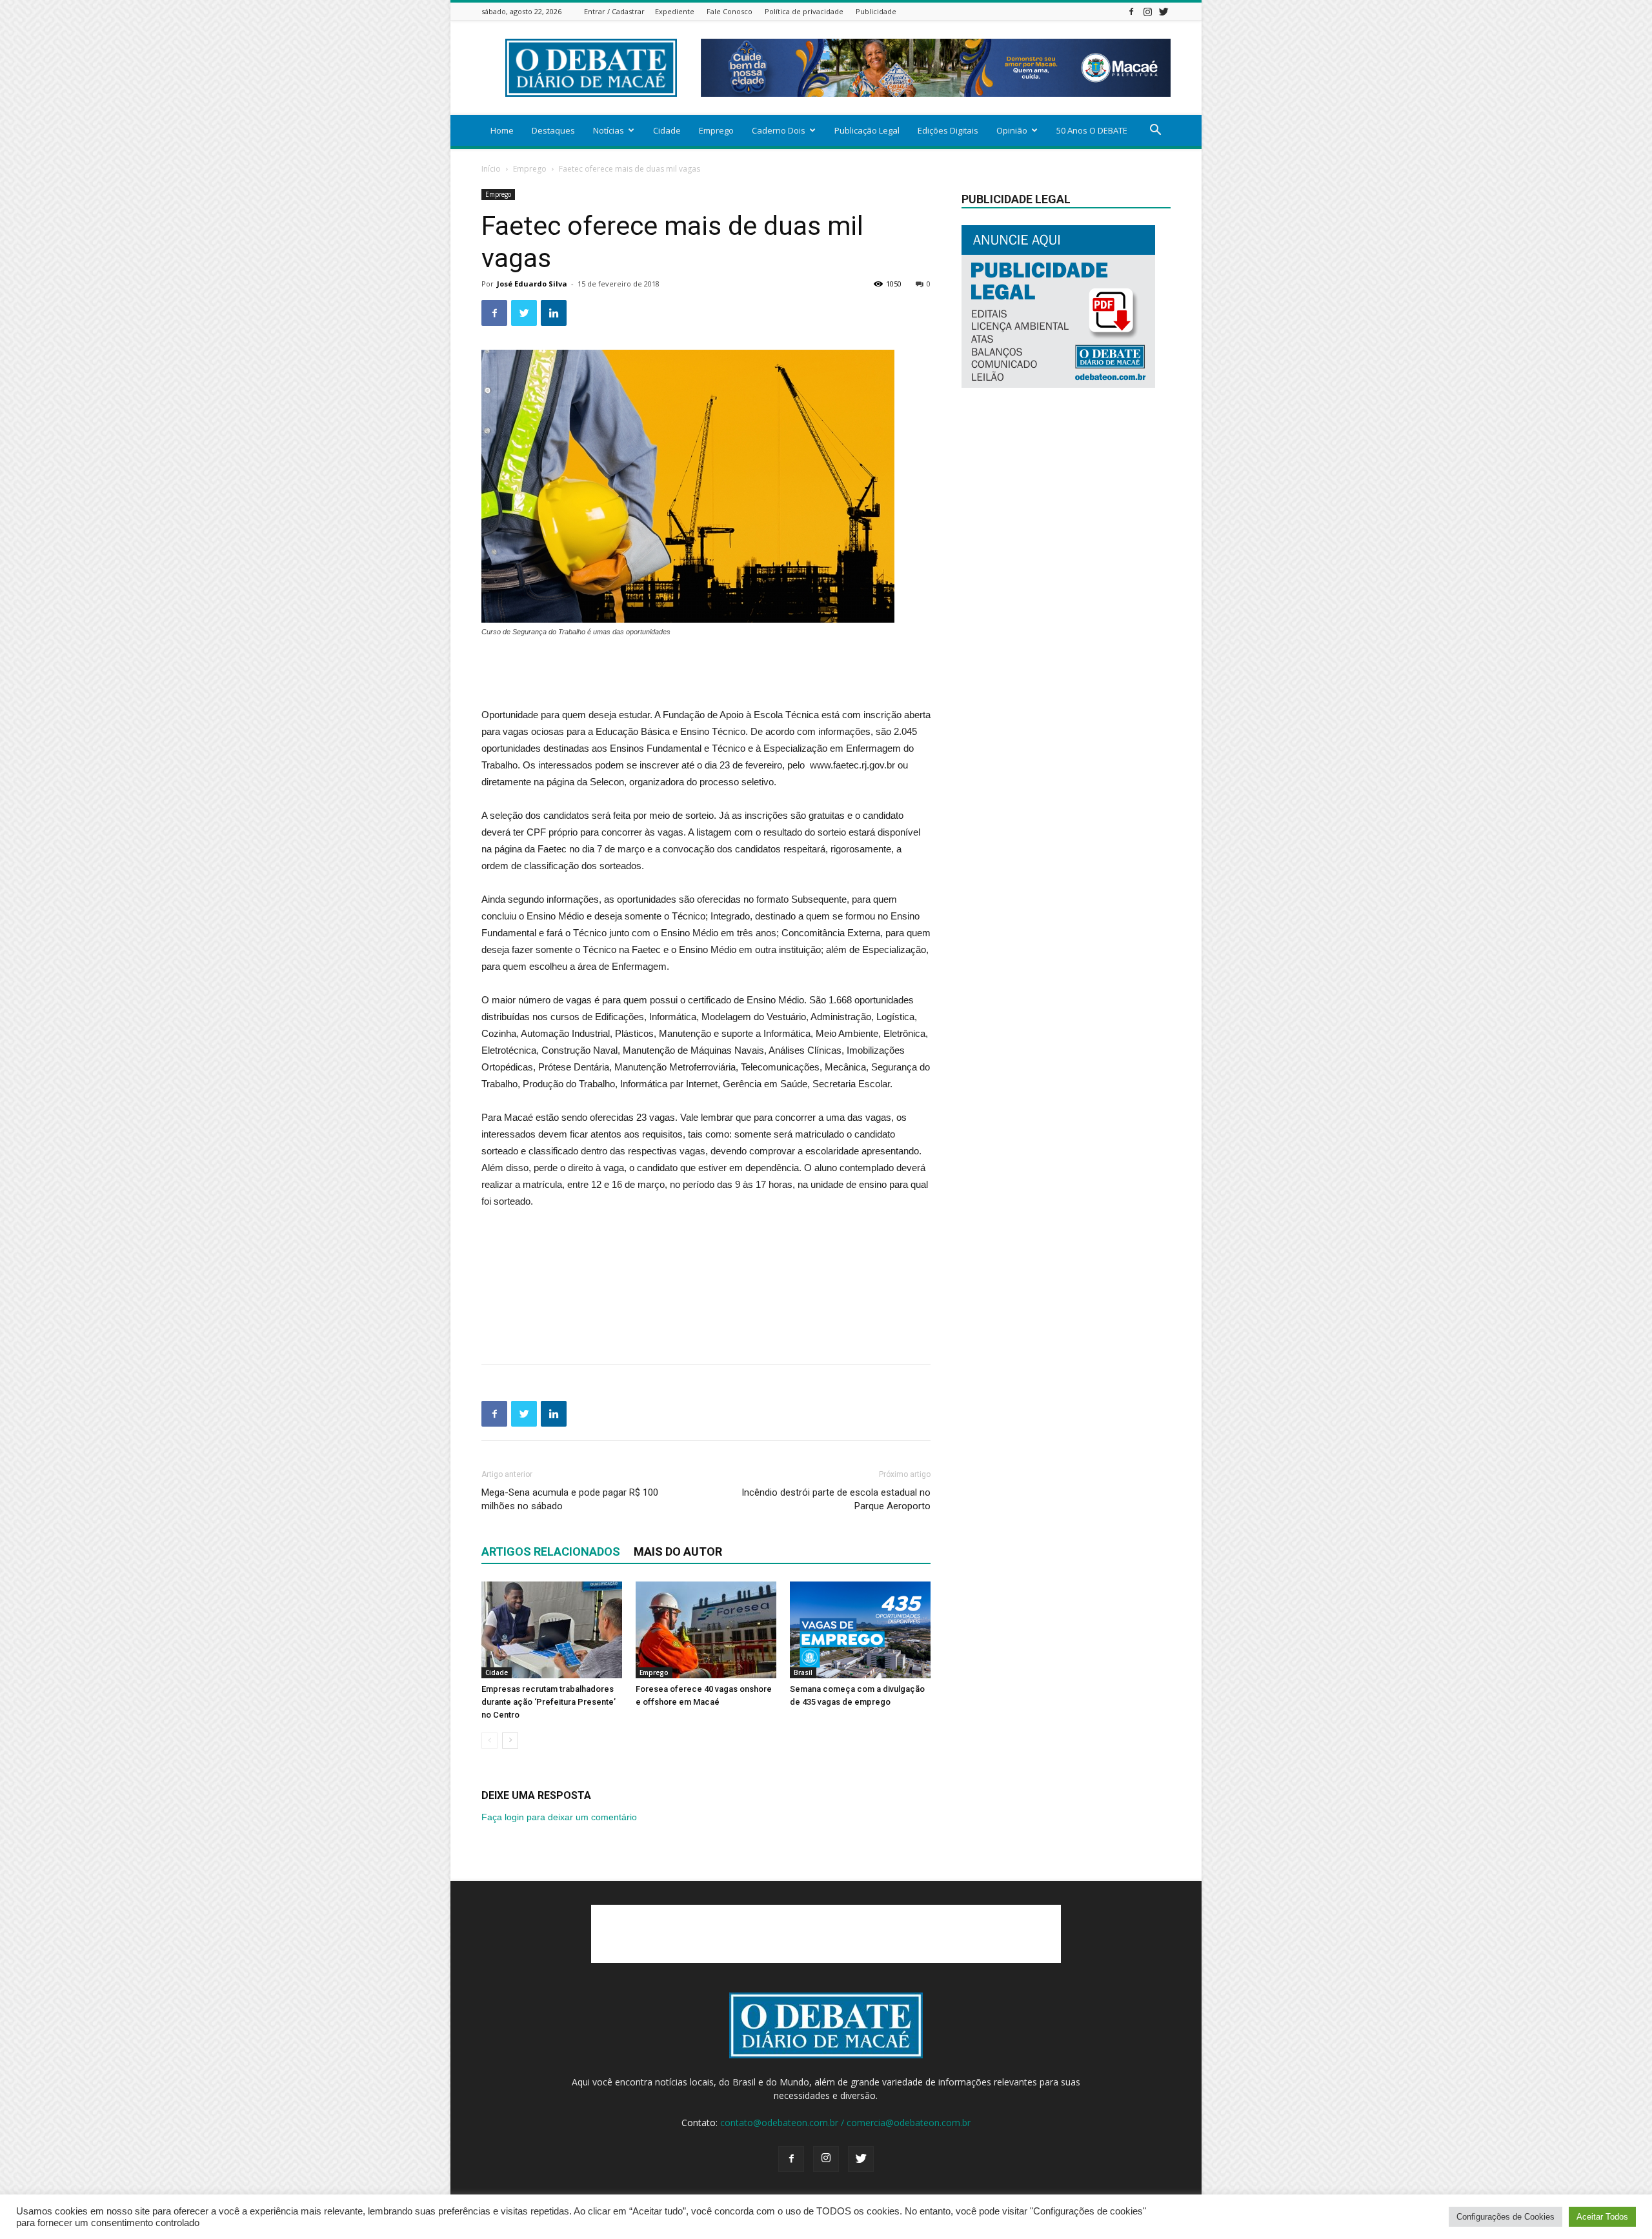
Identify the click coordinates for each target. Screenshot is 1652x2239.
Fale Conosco (730, 11)
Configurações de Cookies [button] (1506, 2217)
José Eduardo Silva (532, 284)
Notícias (609, 130)
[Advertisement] (706, 674)
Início (491, 169)
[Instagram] (1147, 11)
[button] (1155, 131)
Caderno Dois (779, 130)
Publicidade (876, 11)
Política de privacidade (804, 11)
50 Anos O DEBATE (1092, 130)
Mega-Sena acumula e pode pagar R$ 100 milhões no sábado (570, 1499)
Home (502, 130)
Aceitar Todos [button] (1602, 2217)
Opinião (1012, 130)
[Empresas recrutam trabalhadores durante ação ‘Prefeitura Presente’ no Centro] (552, 1630)
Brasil (803, 1672)
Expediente (675, 11)
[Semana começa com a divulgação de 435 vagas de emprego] (860, 1630)
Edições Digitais (948, 130)
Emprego (716, 130)
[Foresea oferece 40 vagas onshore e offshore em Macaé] (706, 1630)
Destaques (553, 130)
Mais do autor (678, 1551)
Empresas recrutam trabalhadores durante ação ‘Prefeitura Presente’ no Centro (549, 1702)
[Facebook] (1131, 11)
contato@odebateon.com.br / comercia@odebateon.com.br (845, 2123)
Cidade (667, 130)
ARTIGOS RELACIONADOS (551, 1551)
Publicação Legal (867, 130)
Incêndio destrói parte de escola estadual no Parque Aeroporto (836, 1499)
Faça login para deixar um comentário (559, 1817)
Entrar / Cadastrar (614, 11)
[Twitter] (1163, 11)
